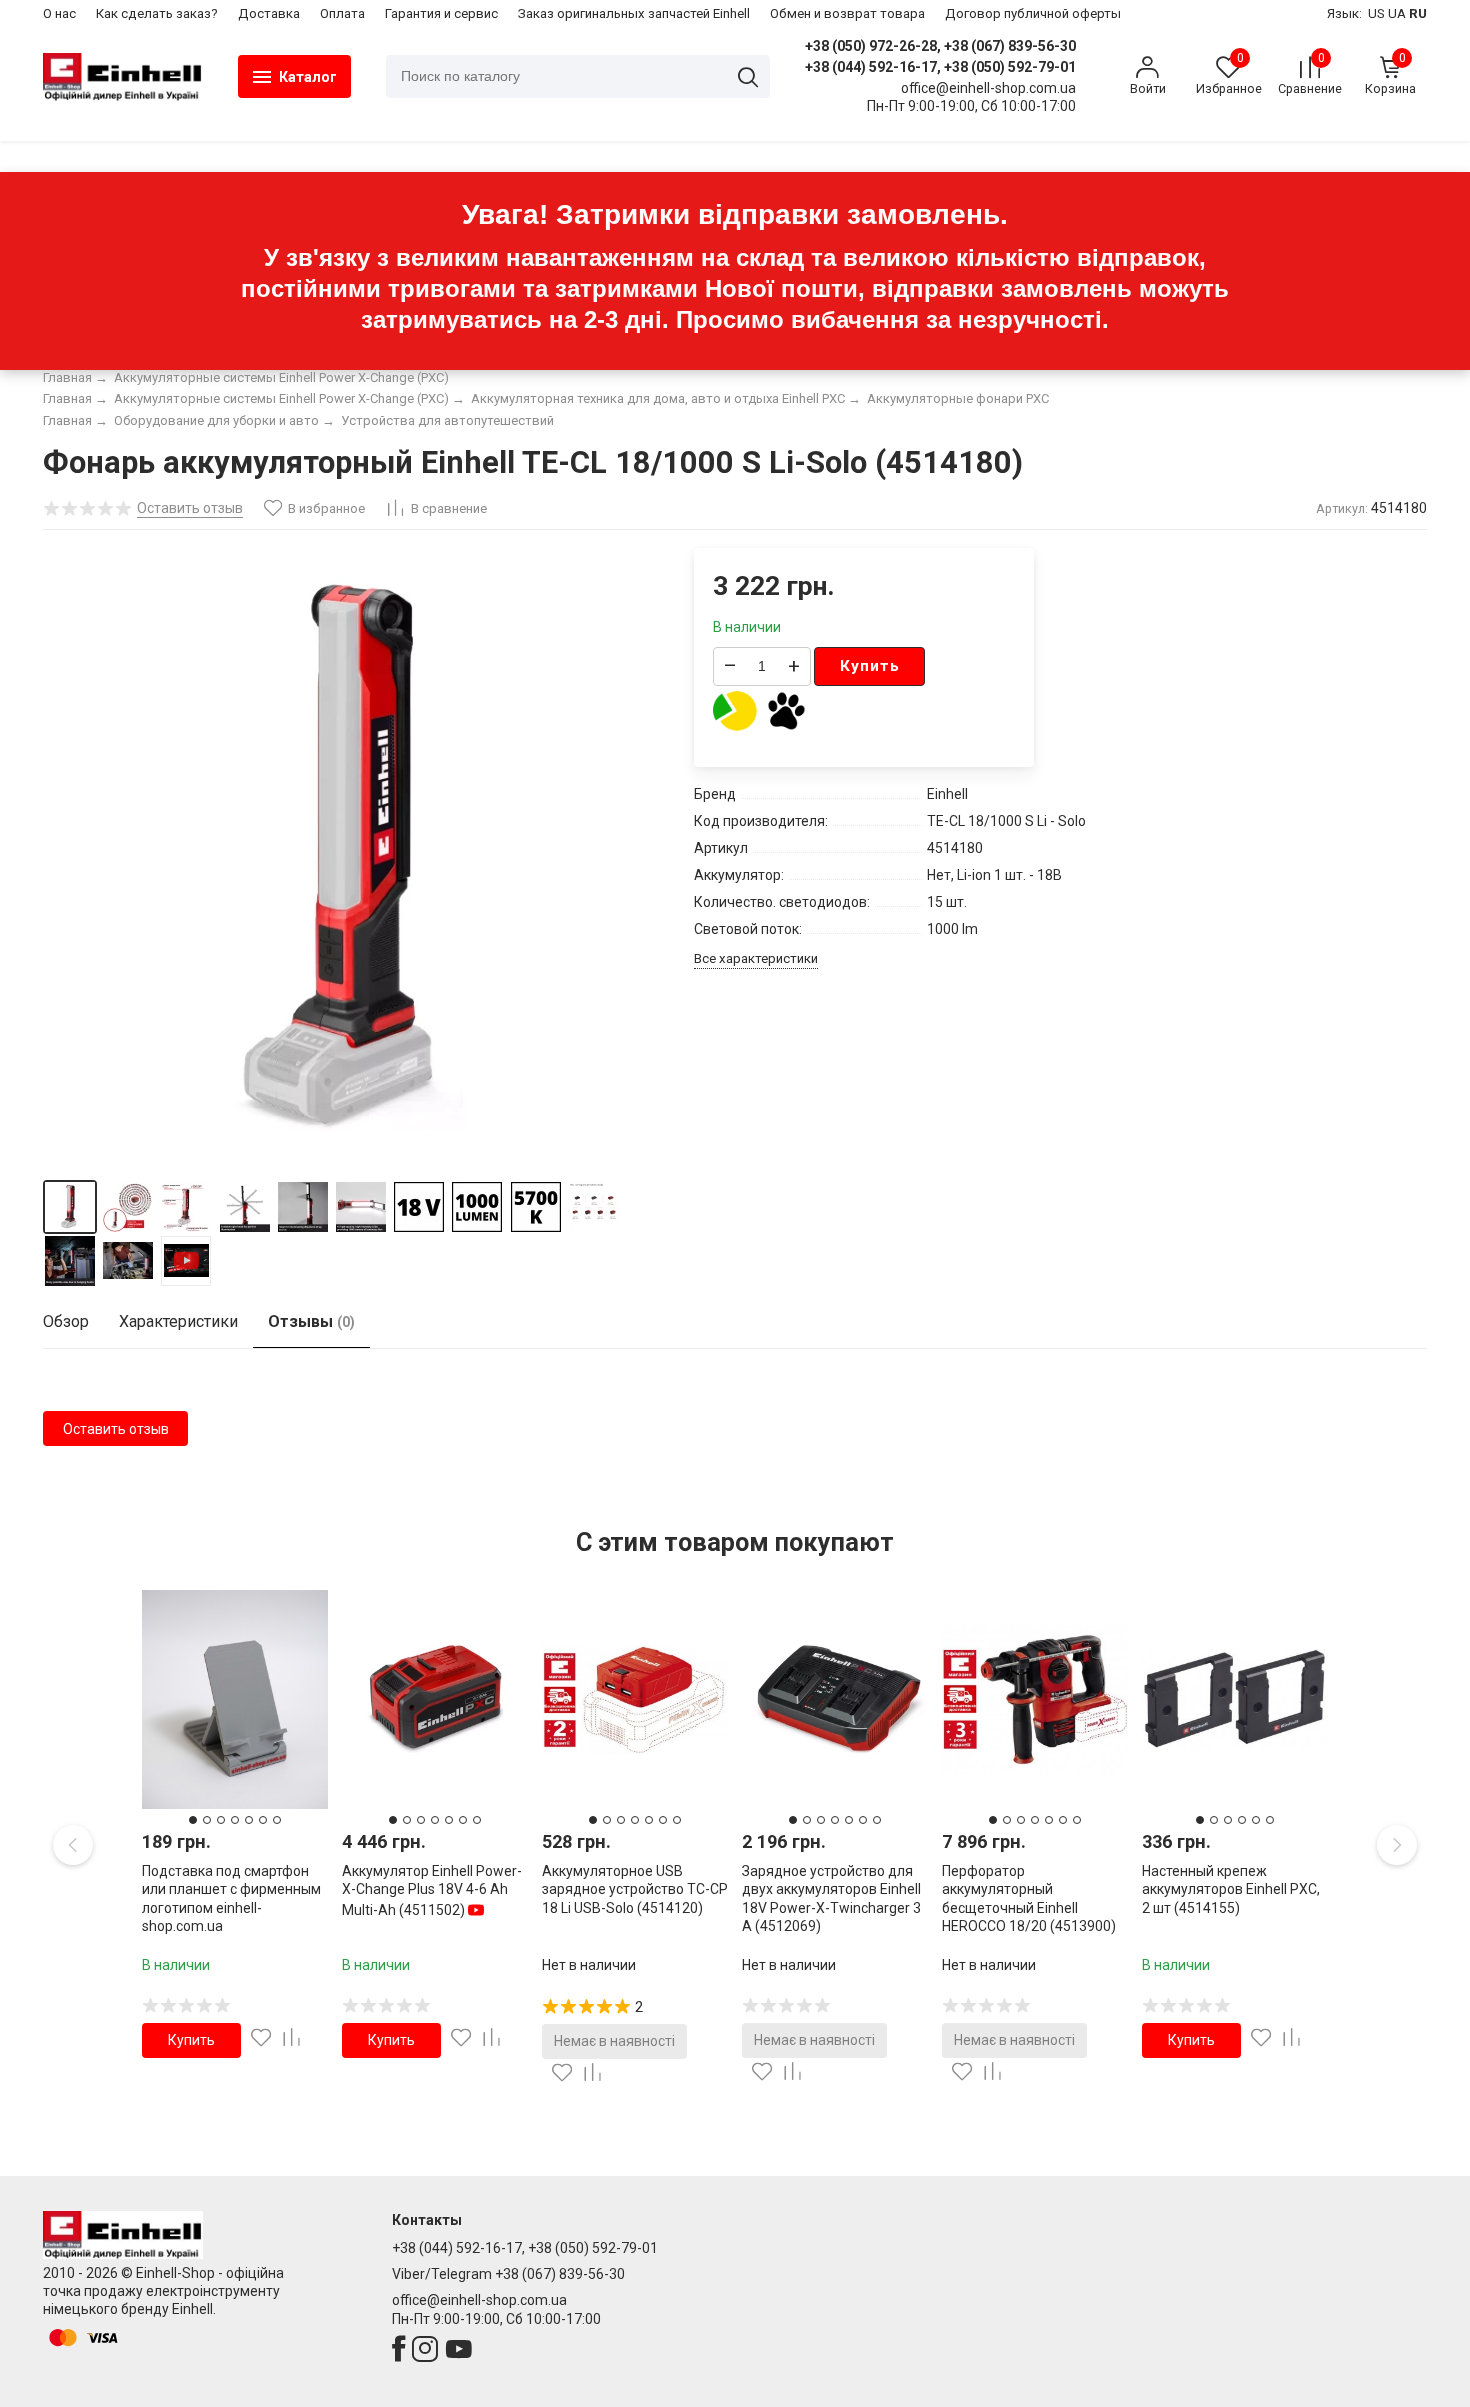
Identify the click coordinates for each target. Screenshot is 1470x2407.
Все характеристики (756, 958)
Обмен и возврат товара (847, 13)
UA (1397, 13)
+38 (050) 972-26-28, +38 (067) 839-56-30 (940, 46)
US (1376, 13)
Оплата (342, 13)
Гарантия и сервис (441, 13)
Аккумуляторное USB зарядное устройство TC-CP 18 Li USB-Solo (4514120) (635, 1889)
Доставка (269, 13)
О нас (59, 13)
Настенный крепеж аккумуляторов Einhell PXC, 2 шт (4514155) (1231, 1889)
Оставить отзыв (116, 1429)
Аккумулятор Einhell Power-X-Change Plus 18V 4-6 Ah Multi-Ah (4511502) (432, 1890)
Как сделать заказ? (157, 13)
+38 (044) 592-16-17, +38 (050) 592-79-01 (940, 67)
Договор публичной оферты (1033, 13)
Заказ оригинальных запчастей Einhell (634, 13)
